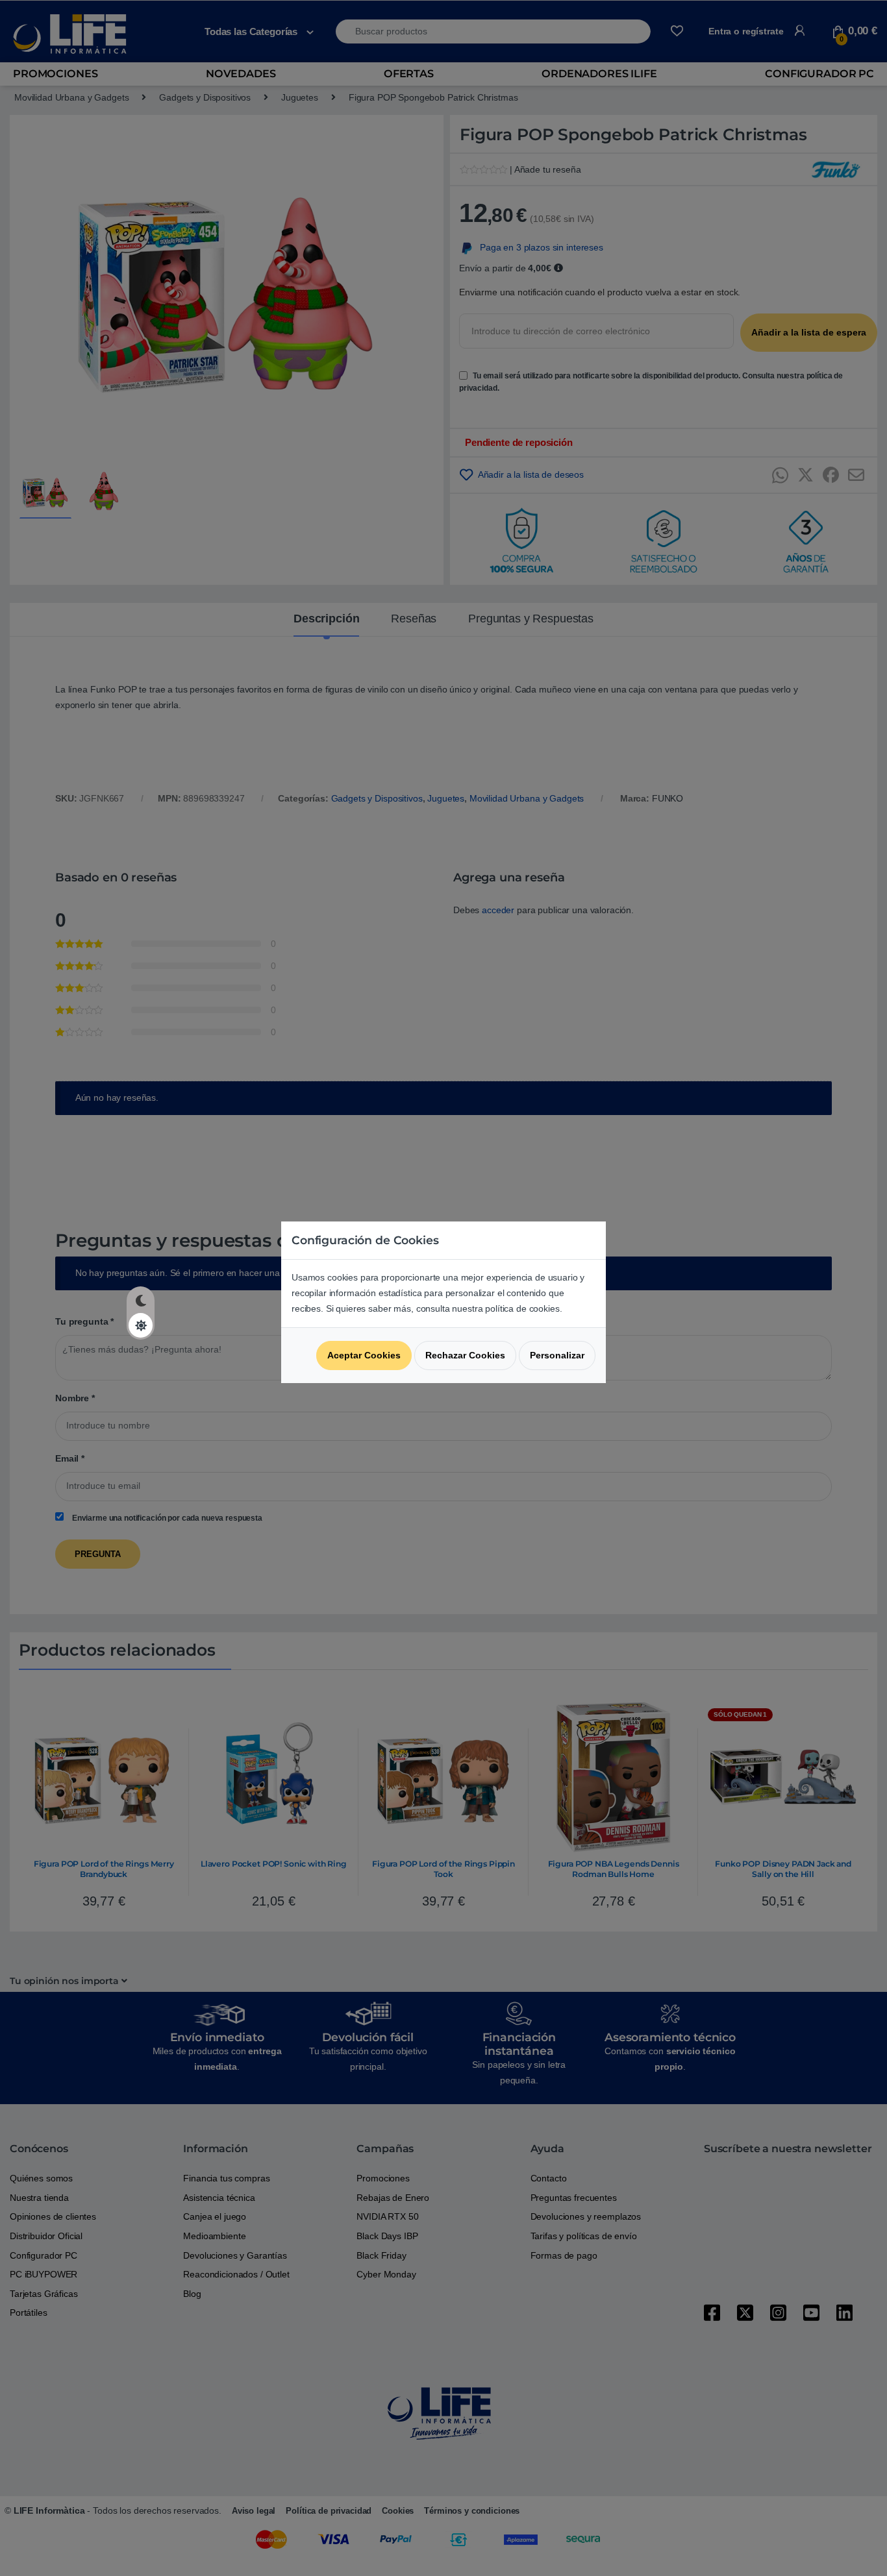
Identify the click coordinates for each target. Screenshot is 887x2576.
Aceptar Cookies (364, 1355)
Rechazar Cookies (465, 1355)
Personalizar (557, 1355)
